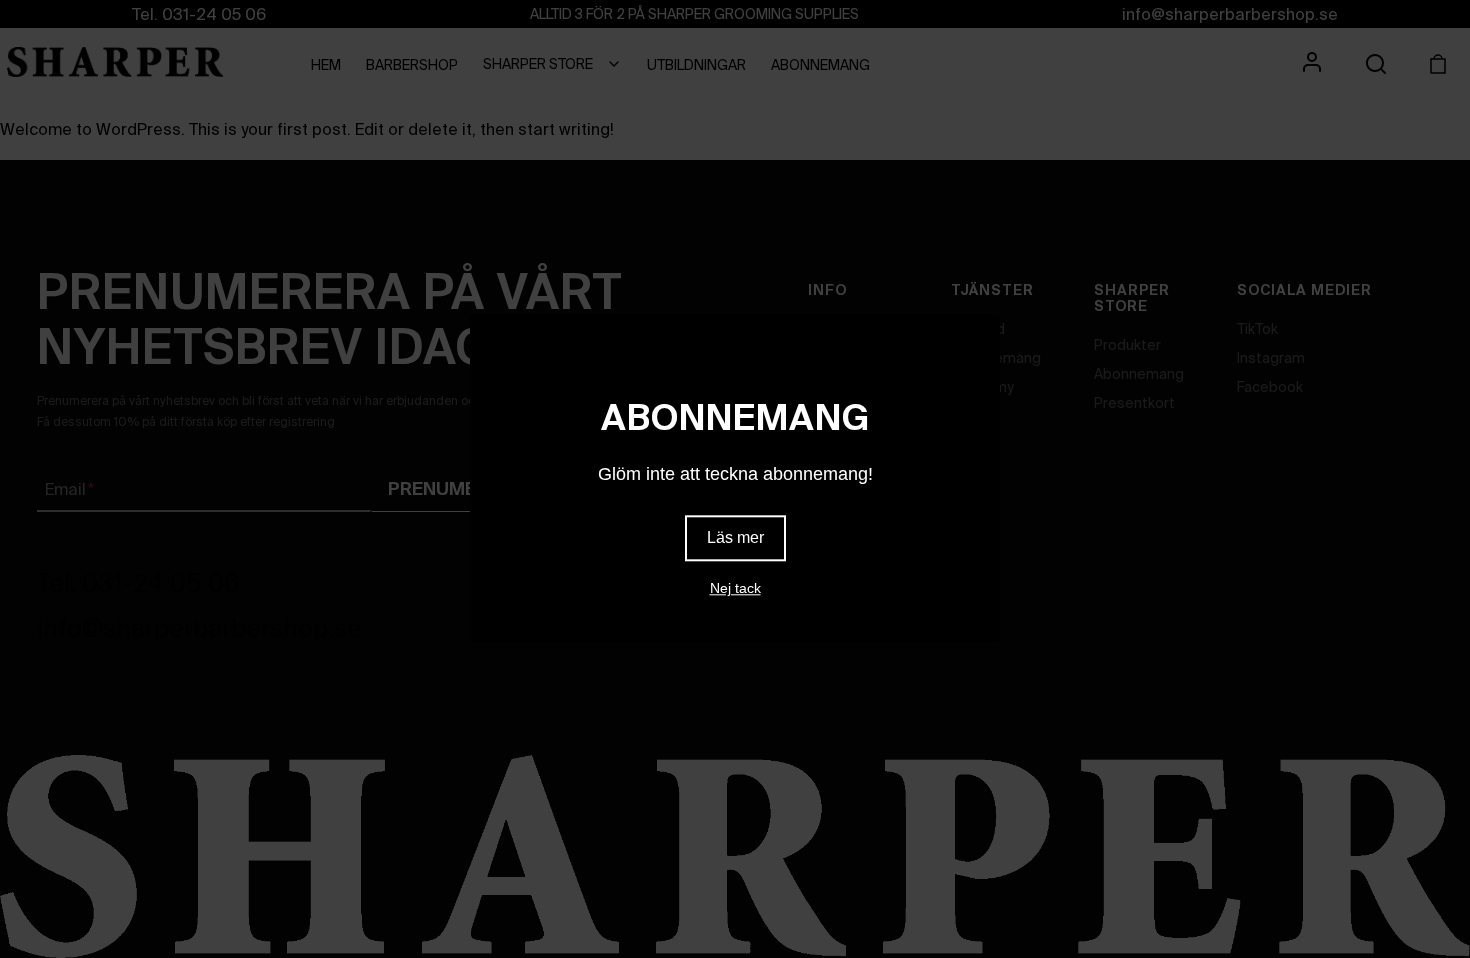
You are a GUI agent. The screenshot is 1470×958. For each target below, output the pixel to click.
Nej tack (735, 589)
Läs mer (735, 538)
